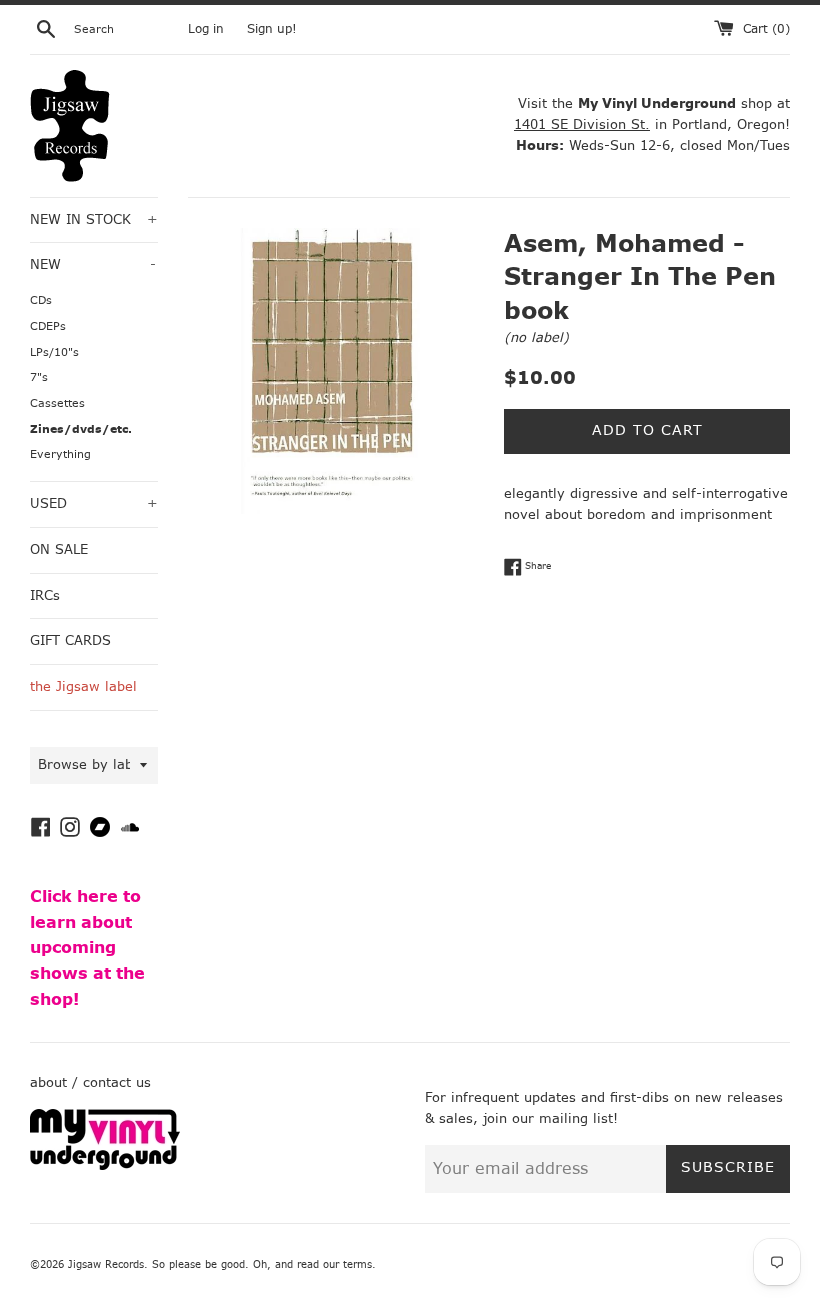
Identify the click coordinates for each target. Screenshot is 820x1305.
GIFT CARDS (70, 640)
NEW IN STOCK (94, 219)
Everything (60, 454)
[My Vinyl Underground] (105, 1165)
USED (94, 503)
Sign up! (272, 29)
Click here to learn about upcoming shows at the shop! (87, 947)
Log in (206, 29)
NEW (93, 264)
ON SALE (59, 549)
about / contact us (90, 1082)
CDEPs (48, 326)
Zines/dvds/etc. (81, 429)
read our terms (334, 1264)
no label (536, 337)
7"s (39, 377)
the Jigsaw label (83, 686)
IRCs (45, 595)
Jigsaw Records (106, 1264)
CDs (41, 300)
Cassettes (57, 403)
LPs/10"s (54, 352)
